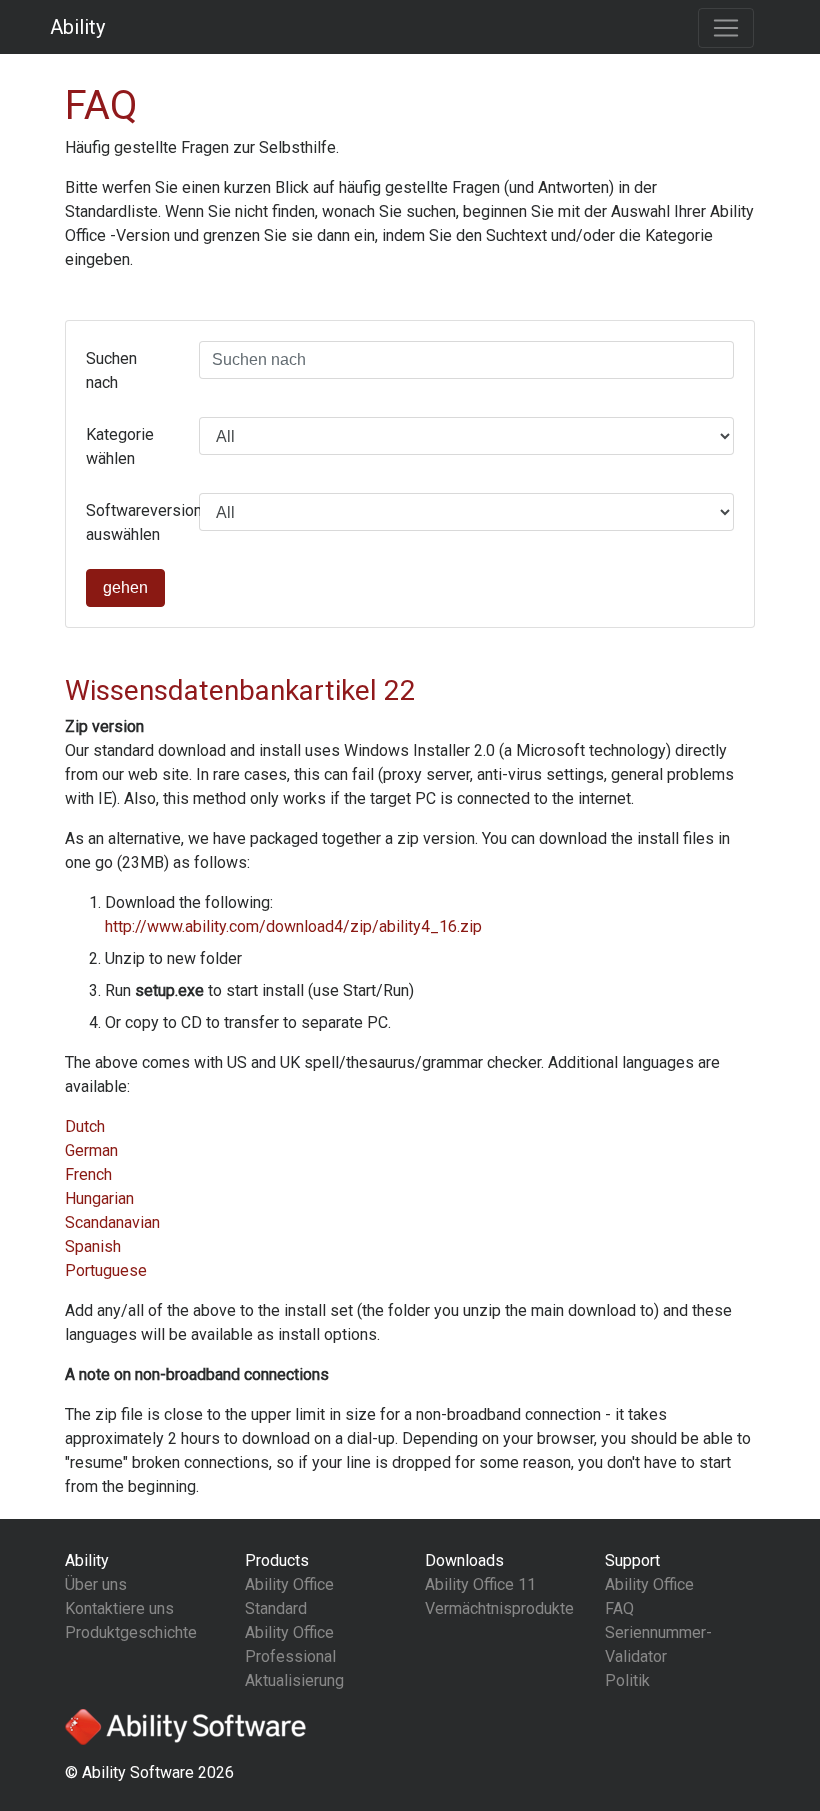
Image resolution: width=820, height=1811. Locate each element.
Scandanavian (112, 1222)
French (88, 1174)
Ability (77, 27)
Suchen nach (111, 370)
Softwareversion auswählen (135, 522)
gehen (125, 587)
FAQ (619, 1608)
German (91, 1150)
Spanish (93, 1246)
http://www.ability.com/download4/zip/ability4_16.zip (293, 926)
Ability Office (649, 1584)
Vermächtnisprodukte (499, 1608)
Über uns (96, 1584)
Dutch (85, 1126)
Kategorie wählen (120, 446)
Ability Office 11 (480, 1584)
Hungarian (99, 1198)
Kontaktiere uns (119, 1608)
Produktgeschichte (131, 1632)
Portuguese (106, 1270)
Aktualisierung (294, 1680)
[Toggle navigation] (726, 28)
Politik (627, 1680)
